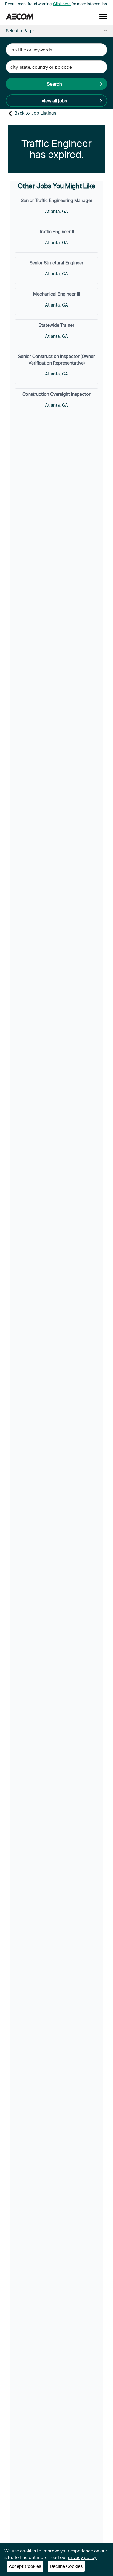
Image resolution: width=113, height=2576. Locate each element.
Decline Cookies (66, 2566)
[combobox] (57, 50)
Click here (62, 4)
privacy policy (83, 2557)
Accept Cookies (25, 2566)
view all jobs (54, 100)
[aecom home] (19, 16)
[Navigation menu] (103, 16)
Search (54, 84)
